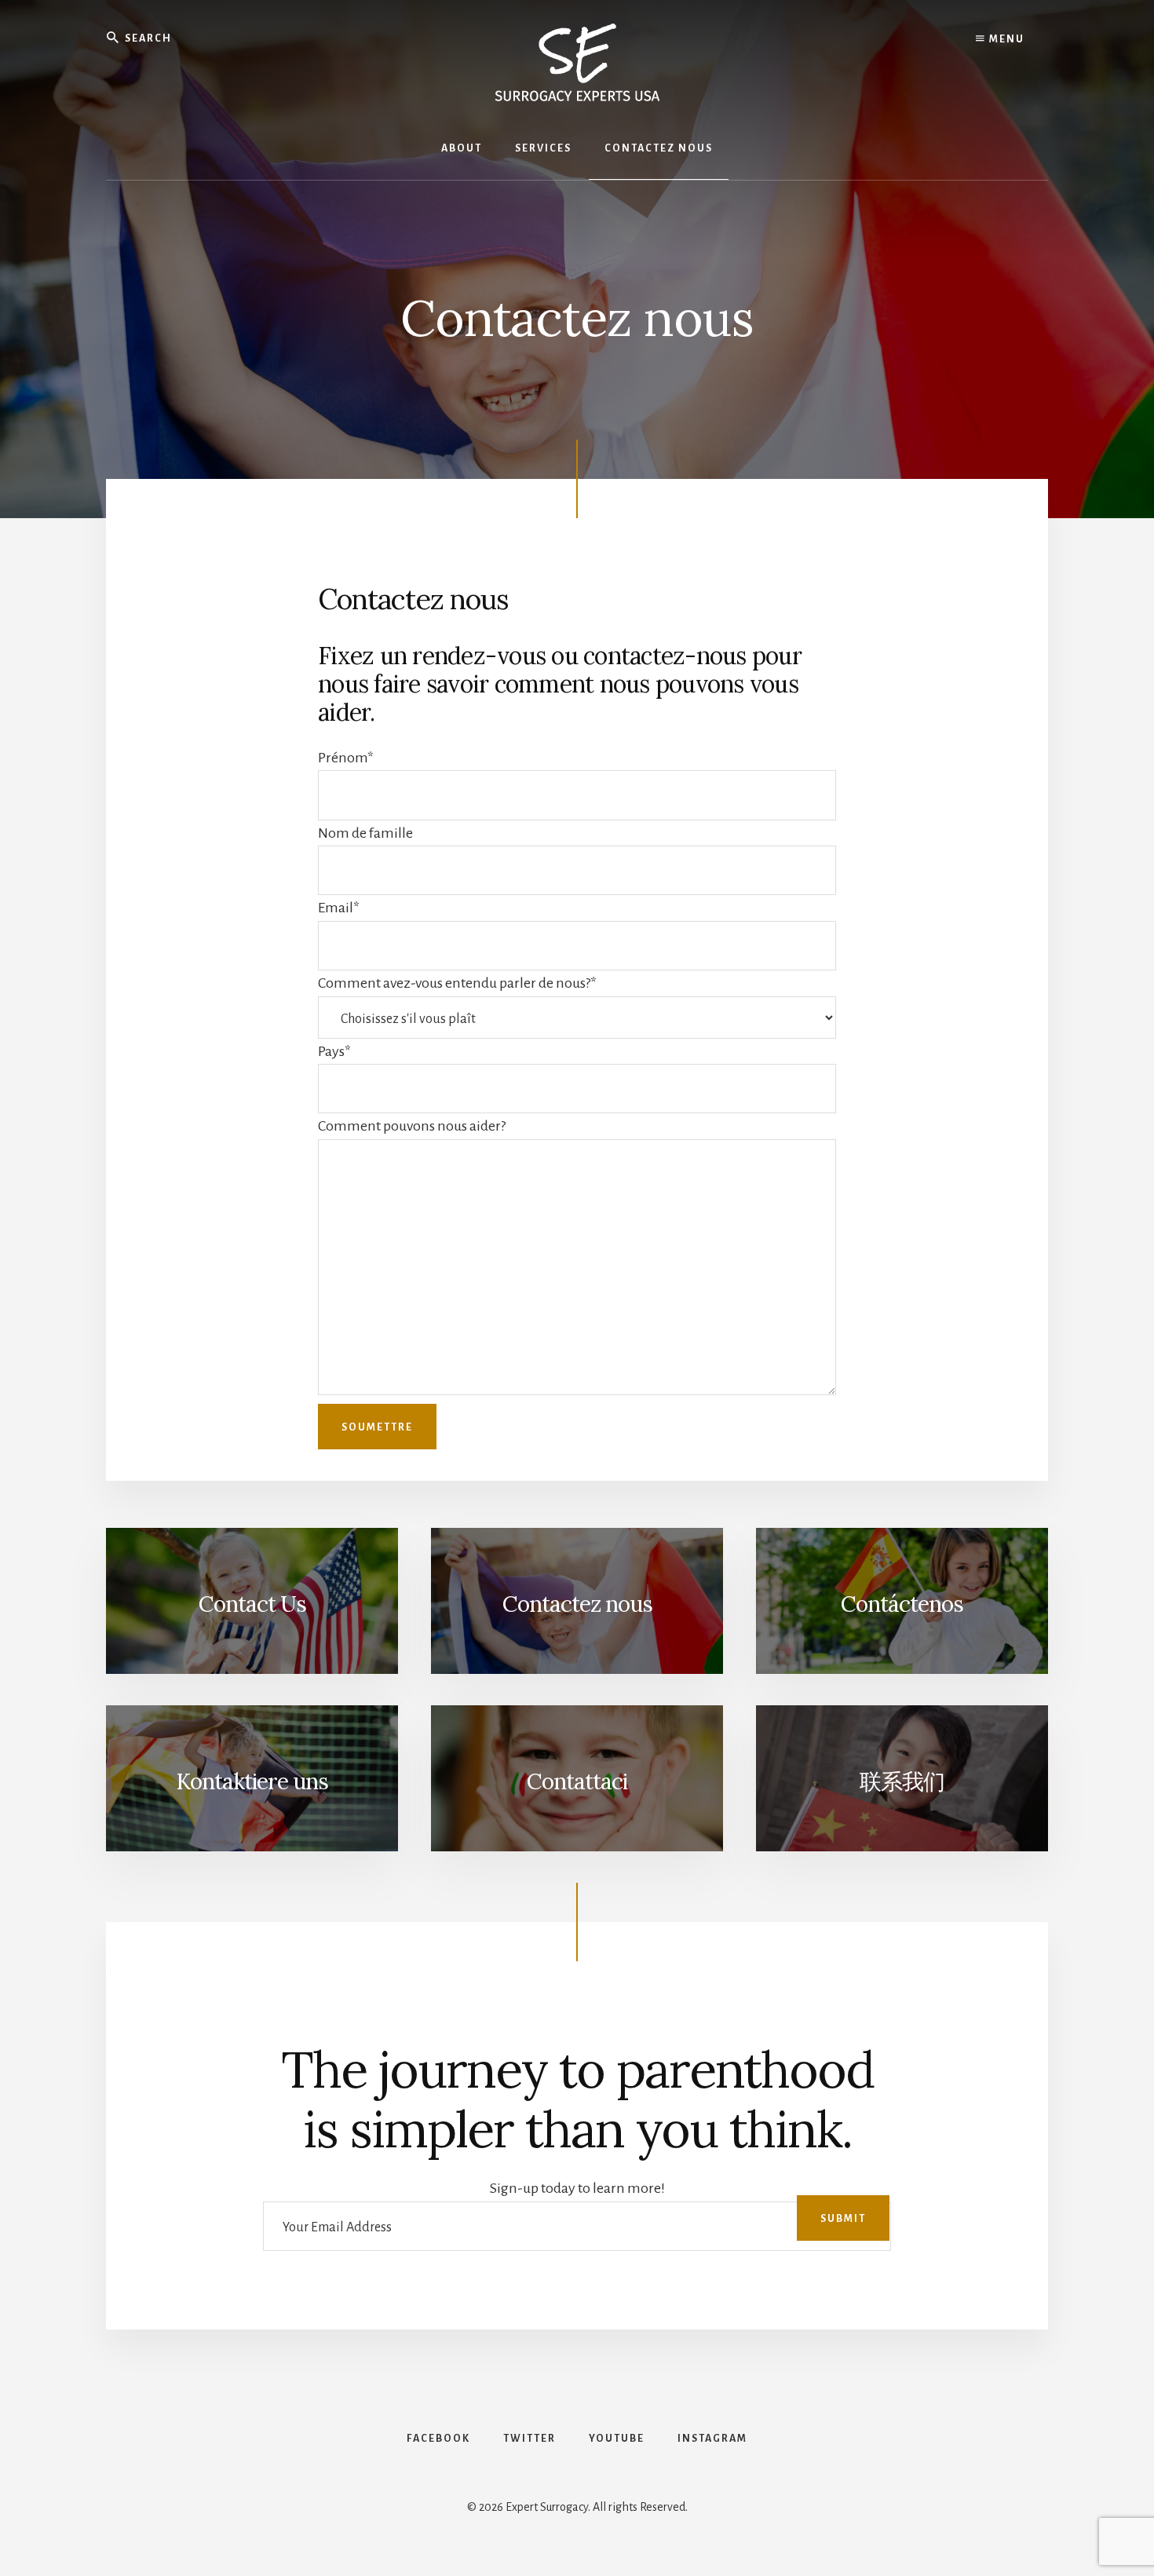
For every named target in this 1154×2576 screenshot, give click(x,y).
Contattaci (577, 1781)
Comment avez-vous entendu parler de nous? (457, 983)
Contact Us (252, 1604)
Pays (334, 1051)
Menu (1005, 39)
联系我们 (902, 1781)
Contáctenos (902, 1604)
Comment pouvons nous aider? (412, 1126)
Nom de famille (365, 833)
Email (339, 908)
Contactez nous (577, 1604)
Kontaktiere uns (252, 1781)
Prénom (346, 758)
